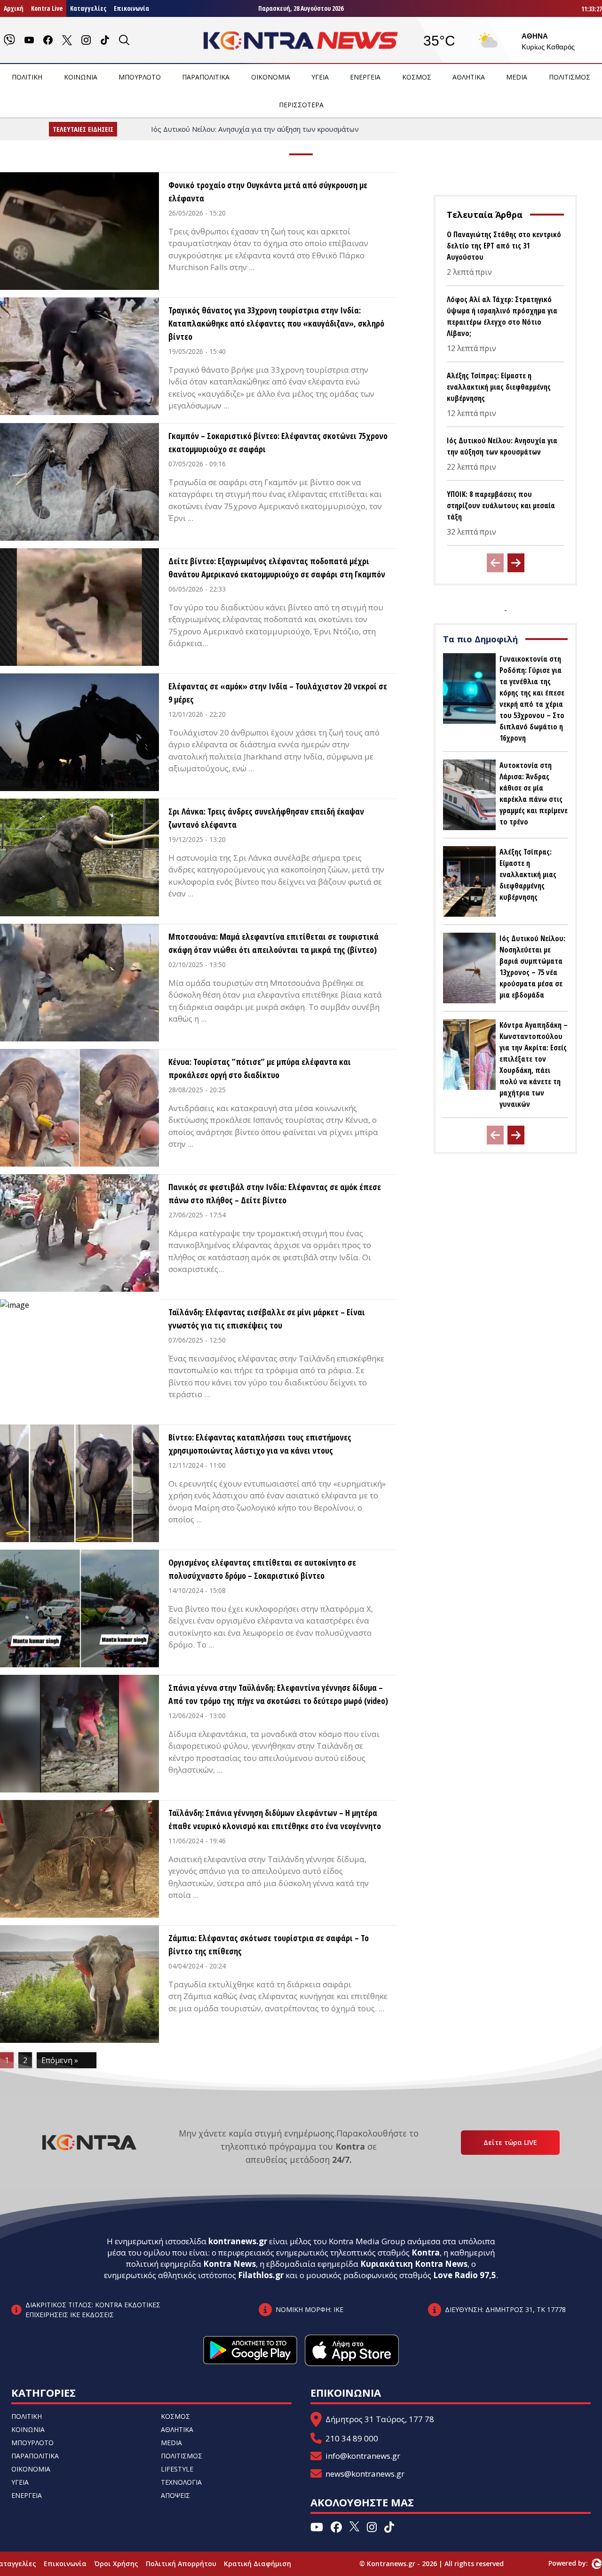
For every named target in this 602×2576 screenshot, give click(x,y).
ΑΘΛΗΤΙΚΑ (469, 77)
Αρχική (14, 8)
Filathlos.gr (261, 2275)
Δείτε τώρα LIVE (510, 2142)
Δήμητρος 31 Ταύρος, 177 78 (380, 2419)
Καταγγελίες (88, 8)
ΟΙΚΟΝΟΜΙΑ (271, 77)
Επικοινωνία (131, 8)
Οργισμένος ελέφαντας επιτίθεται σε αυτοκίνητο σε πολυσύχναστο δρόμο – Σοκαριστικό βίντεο (262, 1569)
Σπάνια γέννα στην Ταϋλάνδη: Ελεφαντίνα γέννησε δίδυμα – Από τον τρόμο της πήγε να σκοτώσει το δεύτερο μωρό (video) (278, 1694)
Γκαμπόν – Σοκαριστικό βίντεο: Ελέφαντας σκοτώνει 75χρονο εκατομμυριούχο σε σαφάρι (278, 442)
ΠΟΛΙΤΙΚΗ (27, 77)
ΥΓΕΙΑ (320, 77)
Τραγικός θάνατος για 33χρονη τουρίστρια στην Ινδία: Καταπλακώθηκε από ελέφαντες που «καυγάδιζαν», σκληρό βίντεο (276, 323)
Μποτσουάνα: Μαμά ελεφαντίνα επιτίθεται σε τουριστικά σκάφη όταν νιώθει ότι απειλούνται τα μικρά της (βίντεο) (273, 943)
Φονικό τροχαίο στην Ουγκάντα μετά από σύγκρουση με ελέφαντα (268, 192)
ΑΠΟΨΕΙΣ (175, 2495)
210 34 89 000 (352, 2438)
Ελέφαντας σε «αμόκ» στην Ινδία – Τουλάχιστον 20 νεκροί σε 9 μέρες (278, 693)
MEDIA (517, 77)
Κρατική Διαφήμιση (257, 2564)
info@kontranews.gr (363, 2456)
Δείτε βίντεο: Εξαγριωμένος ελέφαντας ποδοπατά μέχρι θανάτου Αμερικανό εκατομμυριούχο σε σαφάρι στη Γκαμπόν (277, 568)
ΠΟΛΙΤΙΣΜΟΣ (570, 77)
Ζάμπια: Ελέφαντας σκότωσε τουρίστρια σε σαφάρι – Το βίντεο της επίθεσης (269, 1944)
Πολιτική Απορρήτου (181, 2564)
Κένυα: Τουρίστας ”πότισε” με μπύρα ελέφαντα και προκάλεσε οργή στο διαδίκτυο (260, 1068)
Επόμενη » (60, 2060)
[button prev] (495, 563)
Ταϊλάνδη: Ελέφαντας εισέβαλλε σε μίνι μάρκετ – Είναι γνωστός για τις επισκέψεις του (267, 1319)
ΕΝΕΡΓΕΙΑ (365, 77)
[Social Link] (9, 40)
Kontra (426, 2252)
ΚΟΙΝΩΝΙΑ (81, 77)
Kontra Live (47, 8)
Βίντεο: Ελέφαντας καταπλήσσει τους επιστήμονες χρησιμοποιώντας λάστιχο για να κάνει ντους (260, 1444)
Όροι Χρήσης (116, 2564)
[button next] (516, 563)
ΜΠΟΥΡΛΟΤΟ (140, 77)
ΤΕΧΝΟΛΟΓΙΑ (181, 2482)
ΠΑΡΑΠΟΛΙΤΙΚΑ (206, 77)
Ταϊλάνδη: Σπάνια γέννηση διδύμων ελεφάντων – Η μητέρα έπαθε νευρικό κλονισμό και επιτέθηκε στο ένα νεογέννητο (275, 1819)
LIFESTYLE (177, 2469)
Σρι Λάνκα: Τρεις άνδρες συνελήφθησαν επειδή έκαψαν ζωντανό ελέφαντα (266, 818)
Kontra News (230, 2264)
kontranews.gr (238, 2241)
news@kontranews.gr (365, 2474)
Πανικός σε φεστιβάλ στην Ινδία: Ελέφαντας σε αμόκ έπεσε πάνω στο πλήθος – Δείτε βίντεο (275, 1193)
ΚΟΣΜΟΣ (417, 77)
